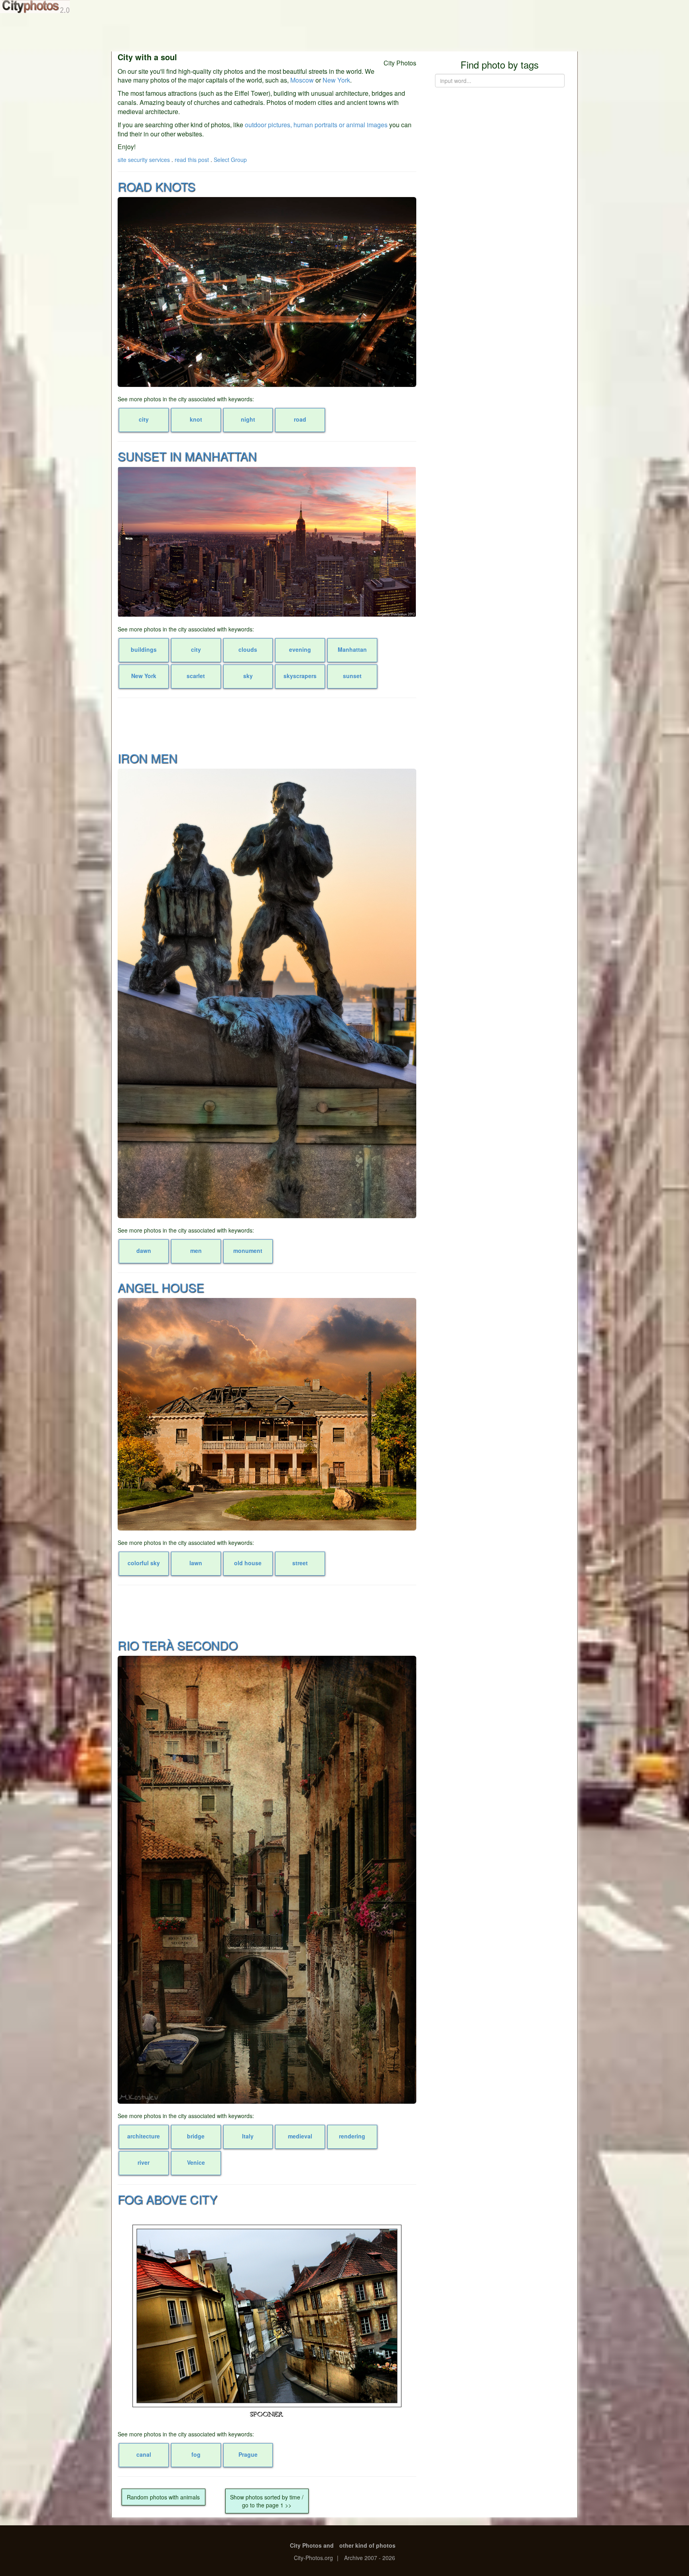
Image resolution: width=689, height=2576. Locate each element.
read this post (192, 160)
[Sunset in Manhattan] (267, 542)
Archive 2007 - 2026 (370, 2558)
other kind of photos (367, 2545)
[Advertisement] (344, 32)
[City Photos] (35, 7)
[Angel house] (267, 1414)
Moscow (302, 80)
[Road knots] (267, 292)
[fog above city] (267, 2316)
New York (336, 80)
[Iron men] (267, 993)
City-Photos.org (313, 2558)
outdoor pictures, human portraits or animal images (316, 125)
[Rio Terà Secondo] (267, 1880)
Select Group (230, 160)
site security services (144, 160)
